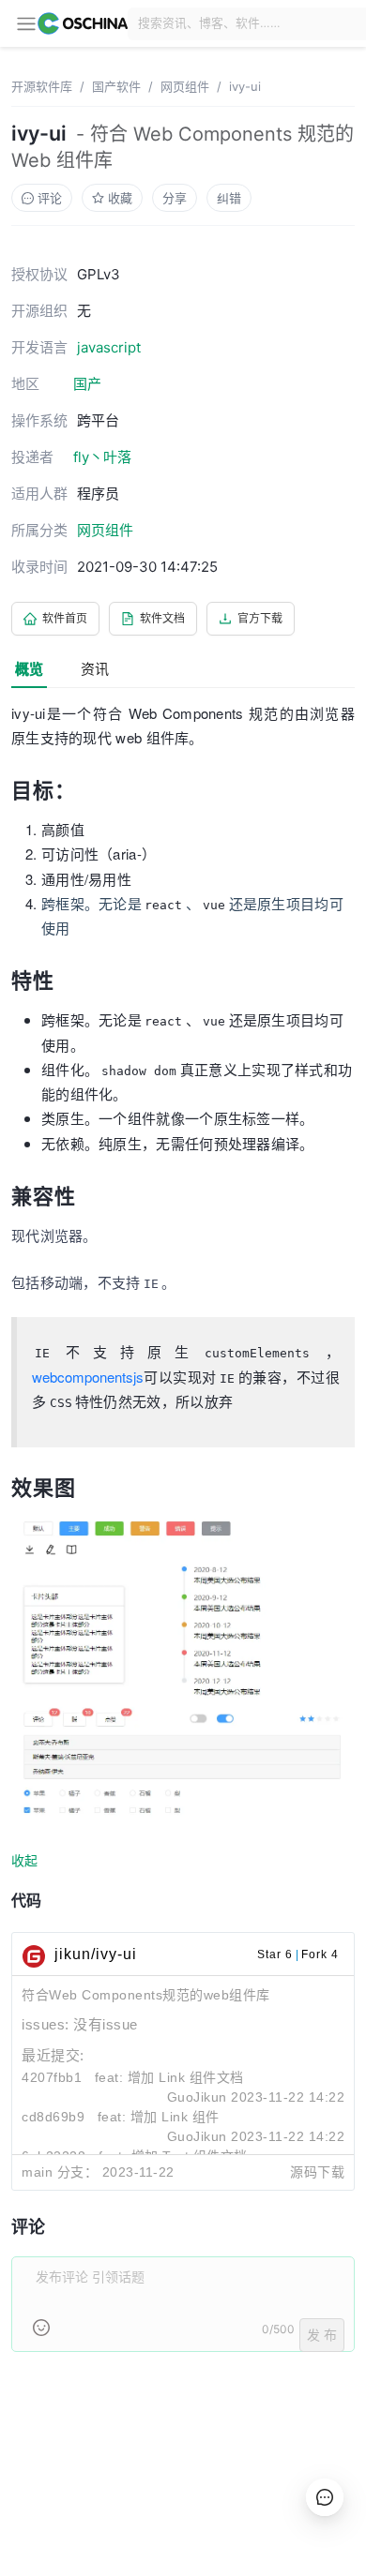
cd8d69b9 (53, 2117)
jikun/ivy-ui (96, 1954)
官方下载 (260, 618)
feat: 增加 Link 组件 (159, 2117)
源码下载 (317, 2172)
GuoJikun (197, 2097)
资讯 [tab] (95, 669)
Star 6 (275, 1954)
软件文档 (162, 618)
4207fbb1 (52, 2077)
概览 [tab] (29, 669)
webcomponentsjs (88, 1377)
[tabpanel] (183, 1538)
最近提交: (53, 2055)
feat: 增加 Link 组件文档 (169, 2077)
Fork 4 (320, 1954)
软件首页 (65, 618)
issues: (47, 2024)
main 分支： (60, 2172)
